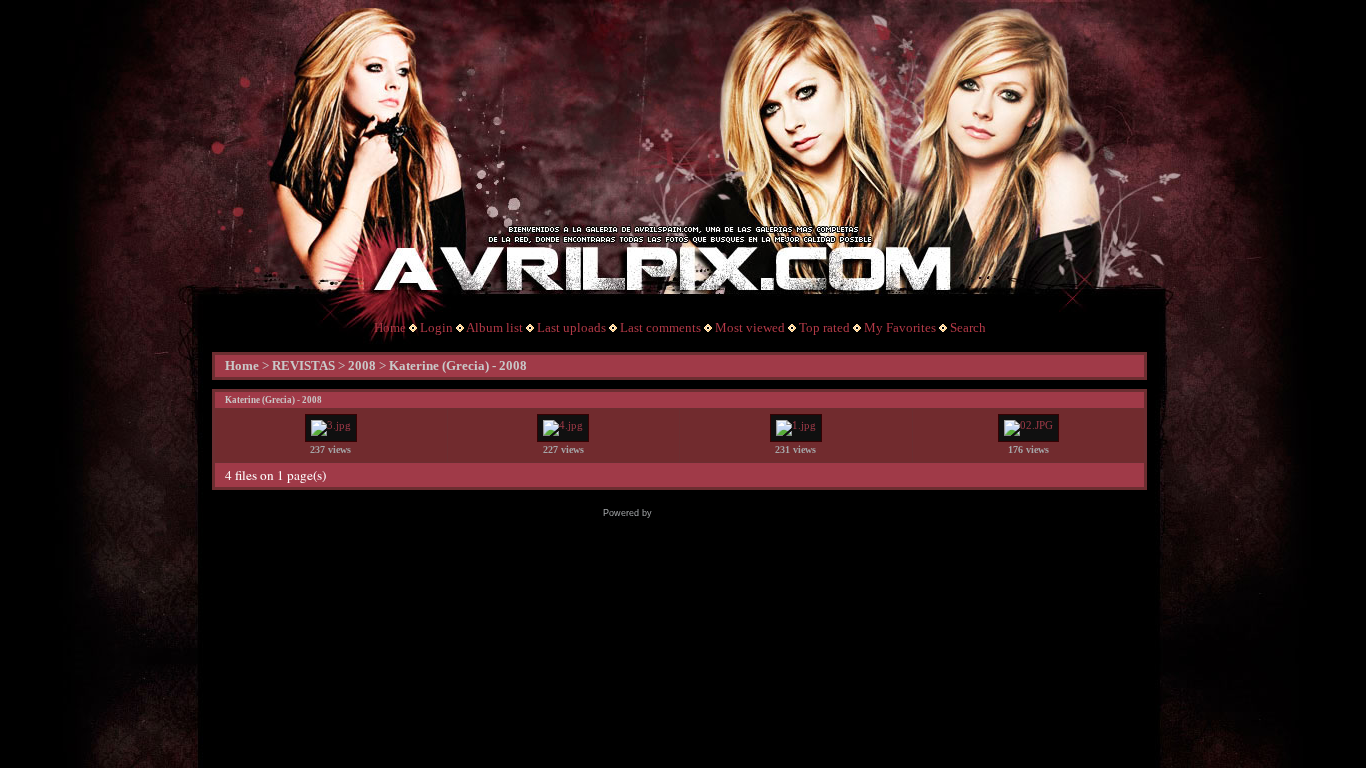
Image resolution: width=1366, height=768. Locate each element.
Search (968, 327)
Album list (494, 327)
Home (390, 327)
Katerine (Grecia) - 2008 (458, 365)
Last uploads (571, 327)
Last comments (660, 327)
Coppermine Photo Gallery (709, 513)
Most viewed (750, 327)
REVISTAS (303, 365)
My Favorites (900, 327)
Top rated (824, 327)
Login (436, 327)
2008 (362, 365)
